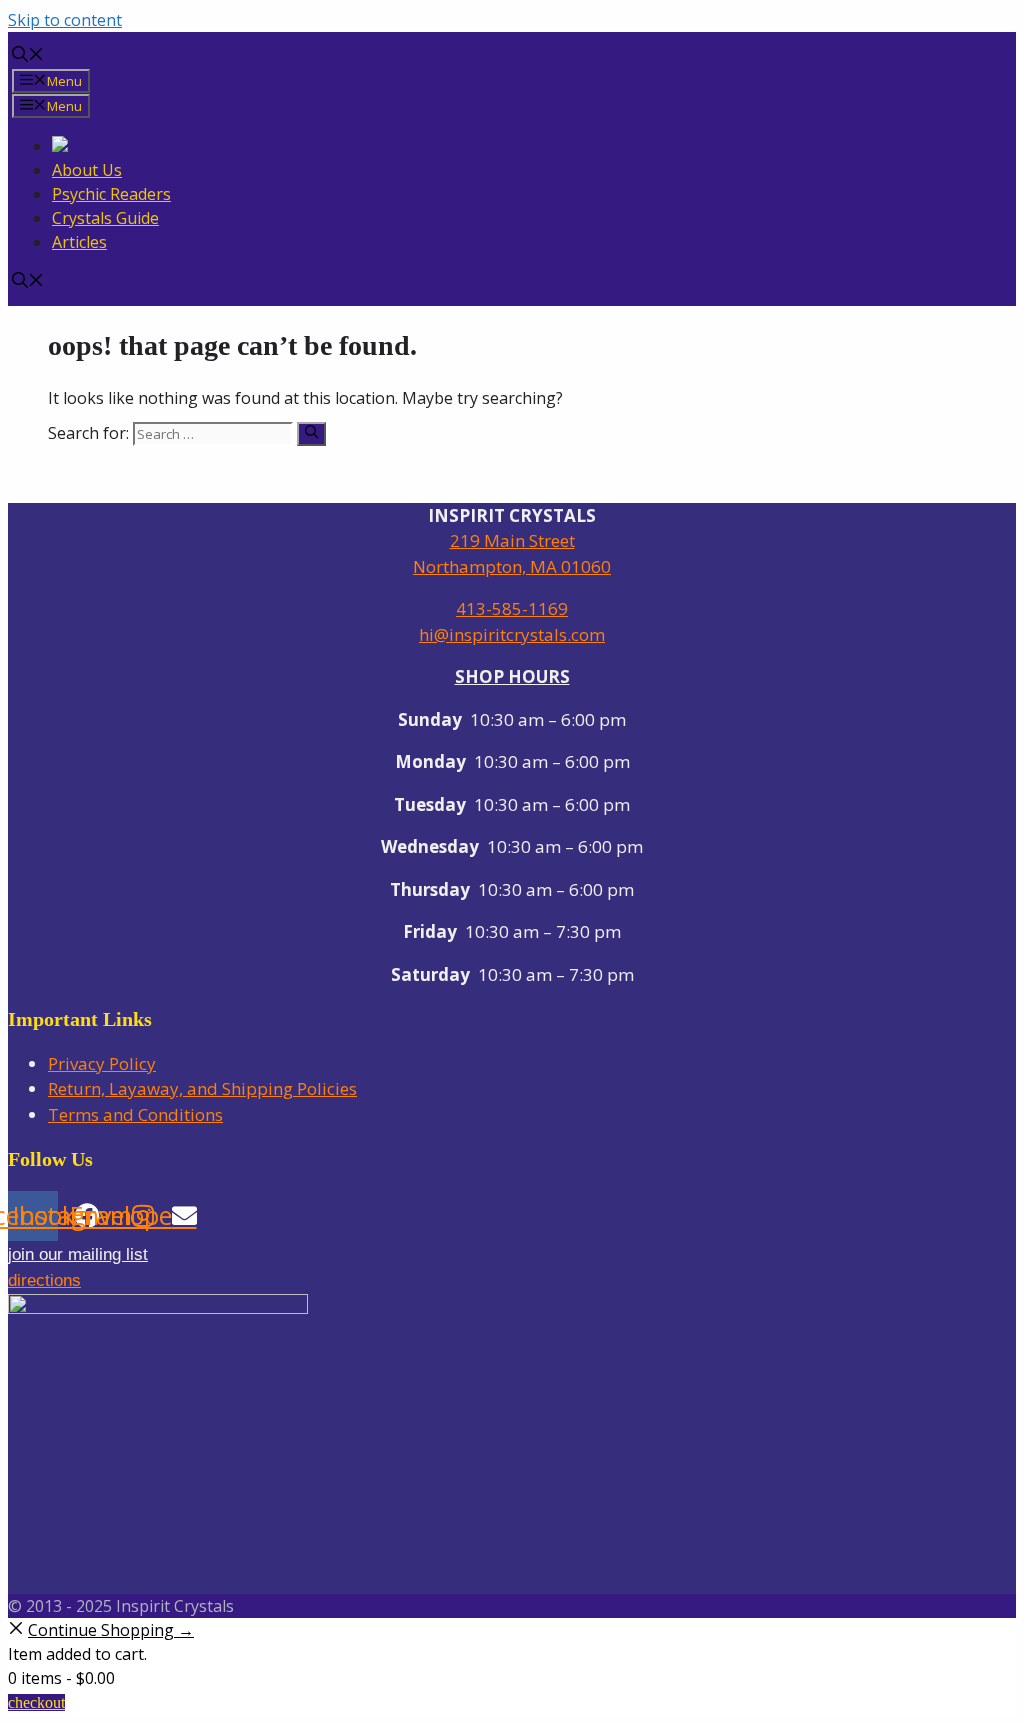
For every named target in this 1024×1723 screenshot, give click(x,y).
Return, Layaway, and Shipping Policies (202, 1088)
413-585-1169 (512, 608)
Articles (79, 242)
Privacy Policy (102, 1063)
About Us (87, 170)
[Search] (311, 433)
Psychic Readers (111, 194)
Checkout (36, 1702)
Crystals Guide (105, 218)
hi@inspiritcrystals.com (512, 634)
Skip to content (65, 20)
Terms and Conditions (135, 1114)
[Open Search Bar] (28, 56)
